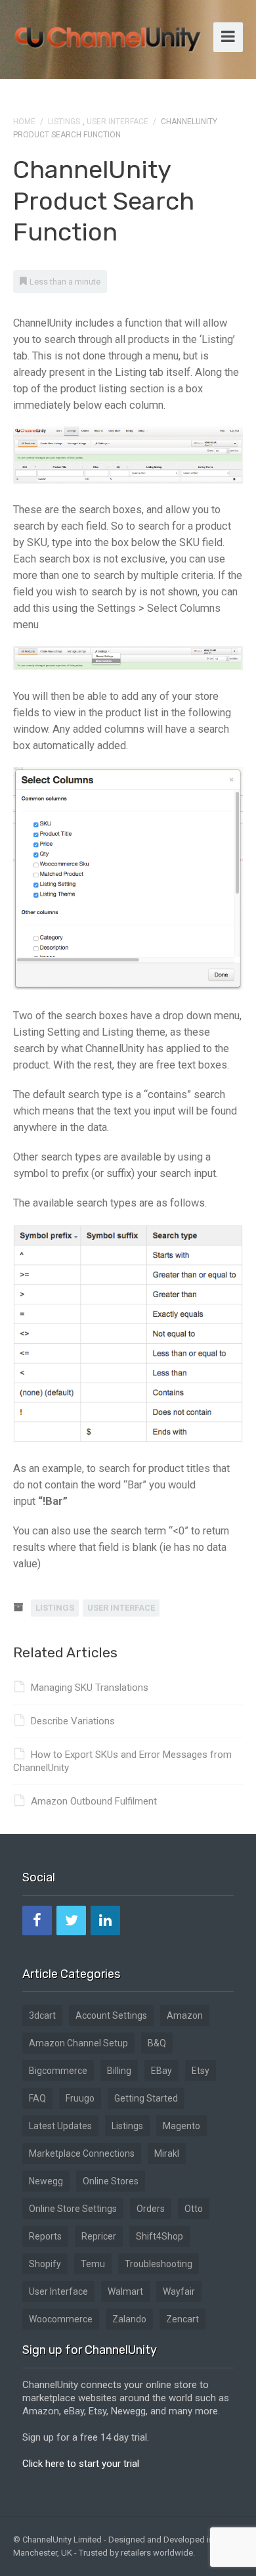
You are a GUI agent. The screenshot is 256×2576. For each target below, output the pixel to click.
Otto (194, 2209)
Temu (93, 2264)
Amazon (185, 2015)
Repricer (99, 2236)
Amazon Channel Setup (78, 2043)
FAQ (37, 2098)
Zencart (182, 2319)
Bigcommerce (58, 2071)
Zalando (129, 2319)
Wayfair (179, 2291)
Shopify (45, 2264)
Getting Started (146, 2098)
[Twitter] (71, 1920)
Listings (64, 122)
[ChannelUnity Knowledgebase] (108, 35)
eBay (161, 2071)
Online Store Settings (73, 2209)
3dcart (42, 2015)
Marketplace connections (82, 2153)
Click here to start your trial (81, 2464)
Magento (181, 2126)
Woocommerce (61, 2319)
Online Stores (111, 2181)
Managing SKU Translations (90, 1688)
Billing (119, 2071)
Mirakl (167, 2153)
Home (24, 122)
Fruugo (80, 2098)
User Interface (117, 122)
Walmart (125, 2291)
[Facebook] (37, 1920)
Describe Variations (73, 1721)
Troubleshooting (159, 2264)
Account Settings (111, 2015)
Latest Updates (60, 2126)
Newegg (46, 2181)
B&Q (157, 2043)
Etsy (201, 2071)
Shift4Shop (160, 2236)
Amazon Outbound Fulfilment (94, 1801)
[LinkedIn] (105, 1920)
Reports (45, 2236)
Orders (151, 2209)
